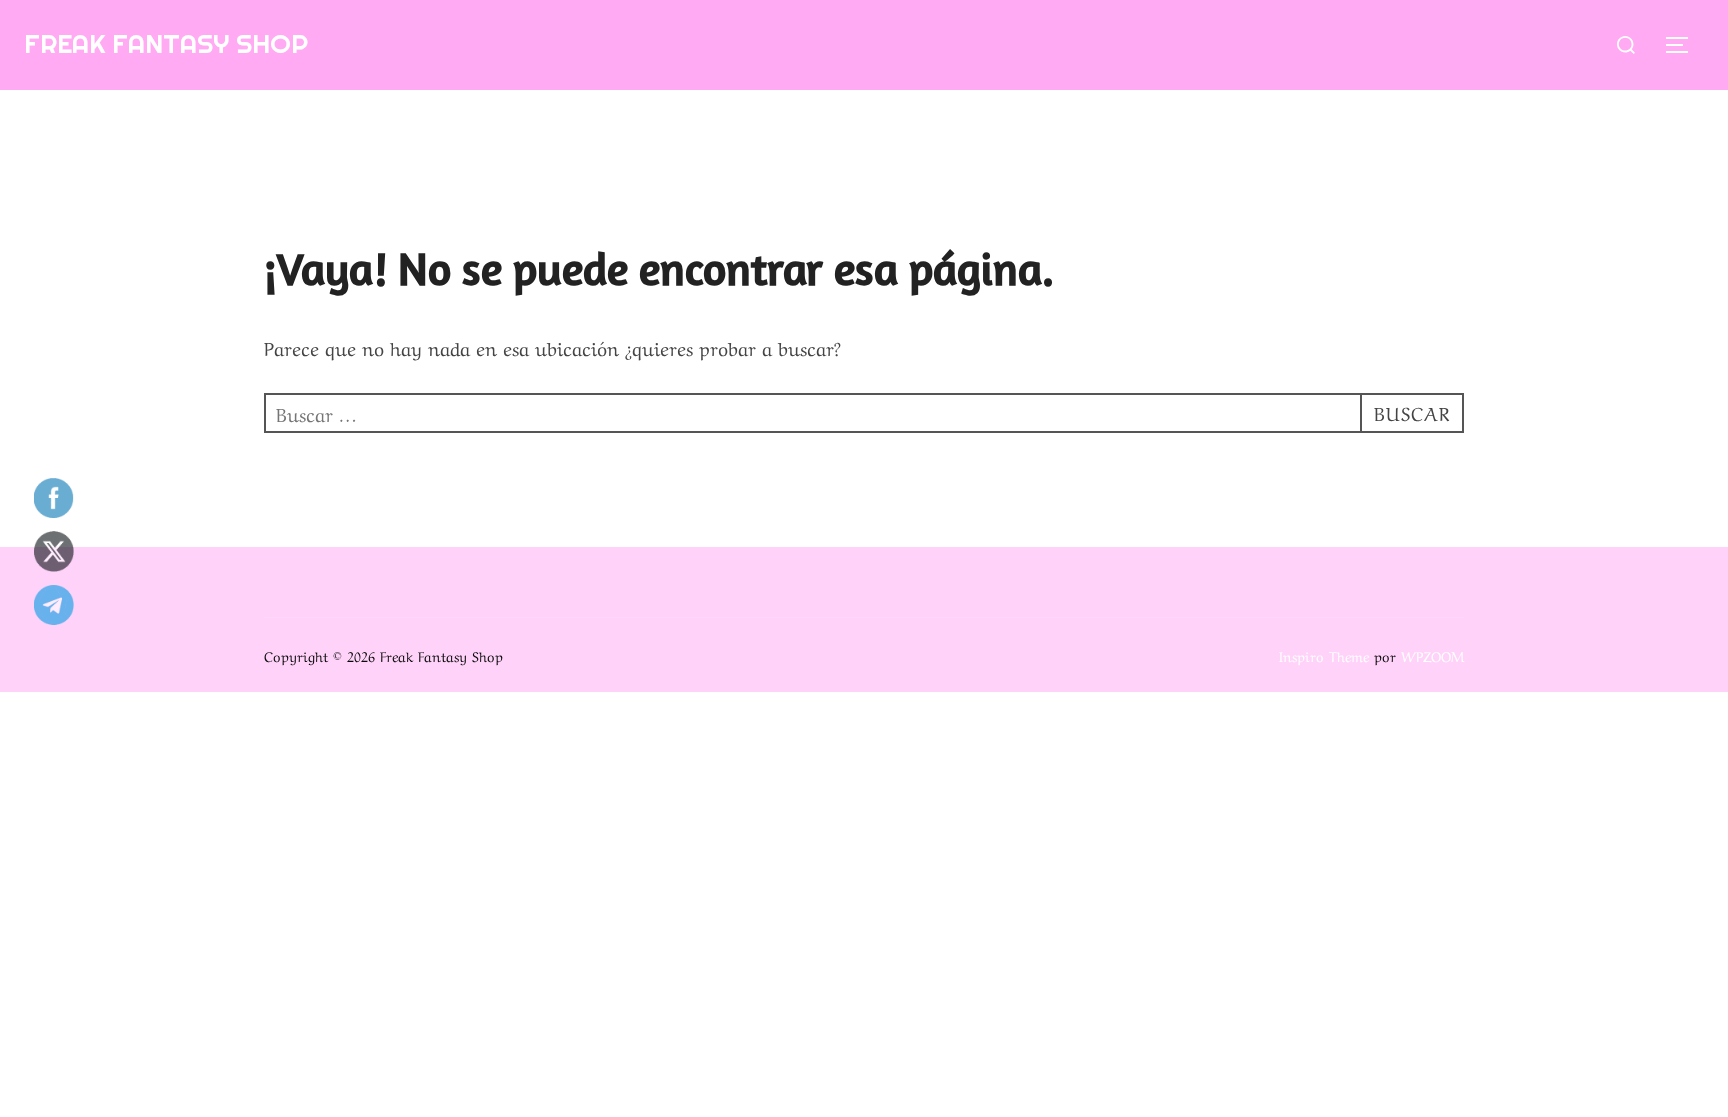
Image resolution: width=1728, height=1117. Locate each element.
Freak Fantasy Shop (166, 43)
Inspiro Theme (1324, 655)
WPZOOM (1432, 655)
